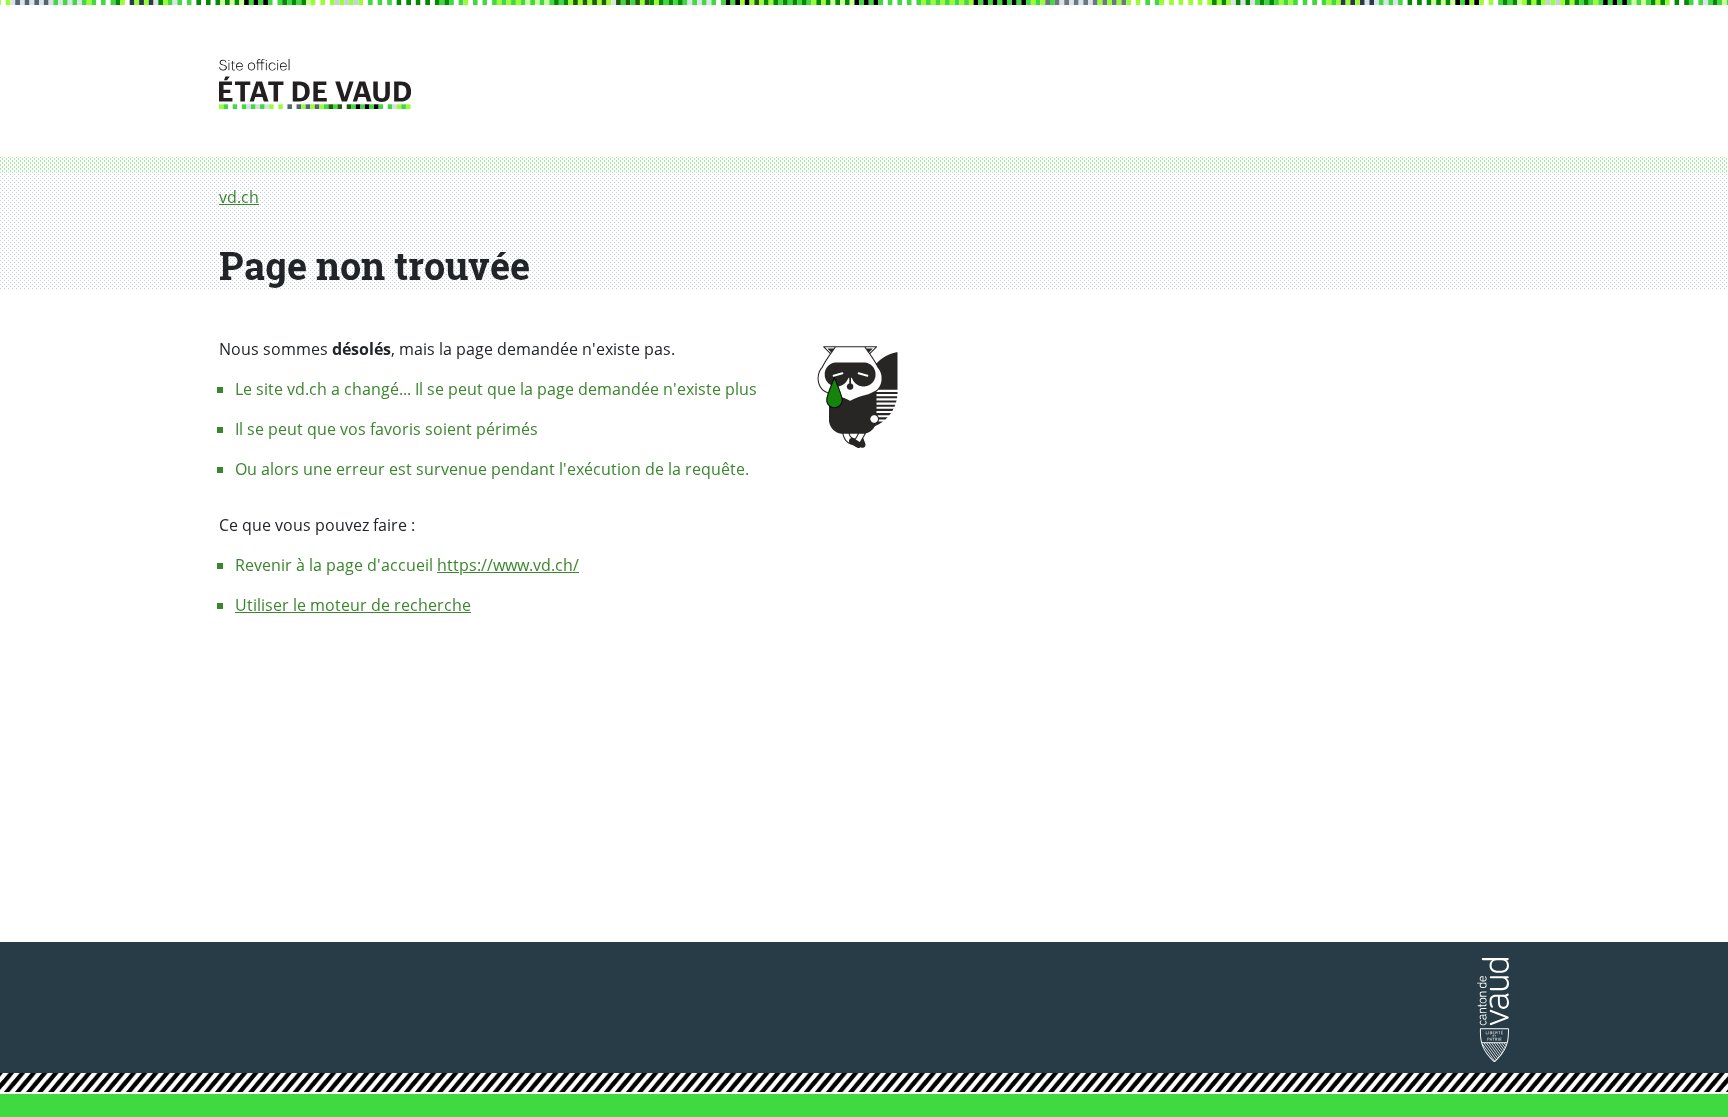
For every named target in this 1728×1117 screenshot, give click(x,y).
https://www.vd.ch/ (508, 565)
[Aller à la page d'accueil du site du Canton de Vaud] (864, 84)
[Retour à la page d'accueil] (1493, 1016)
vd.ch (239, 197)
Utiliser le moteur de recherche (353, 605)
